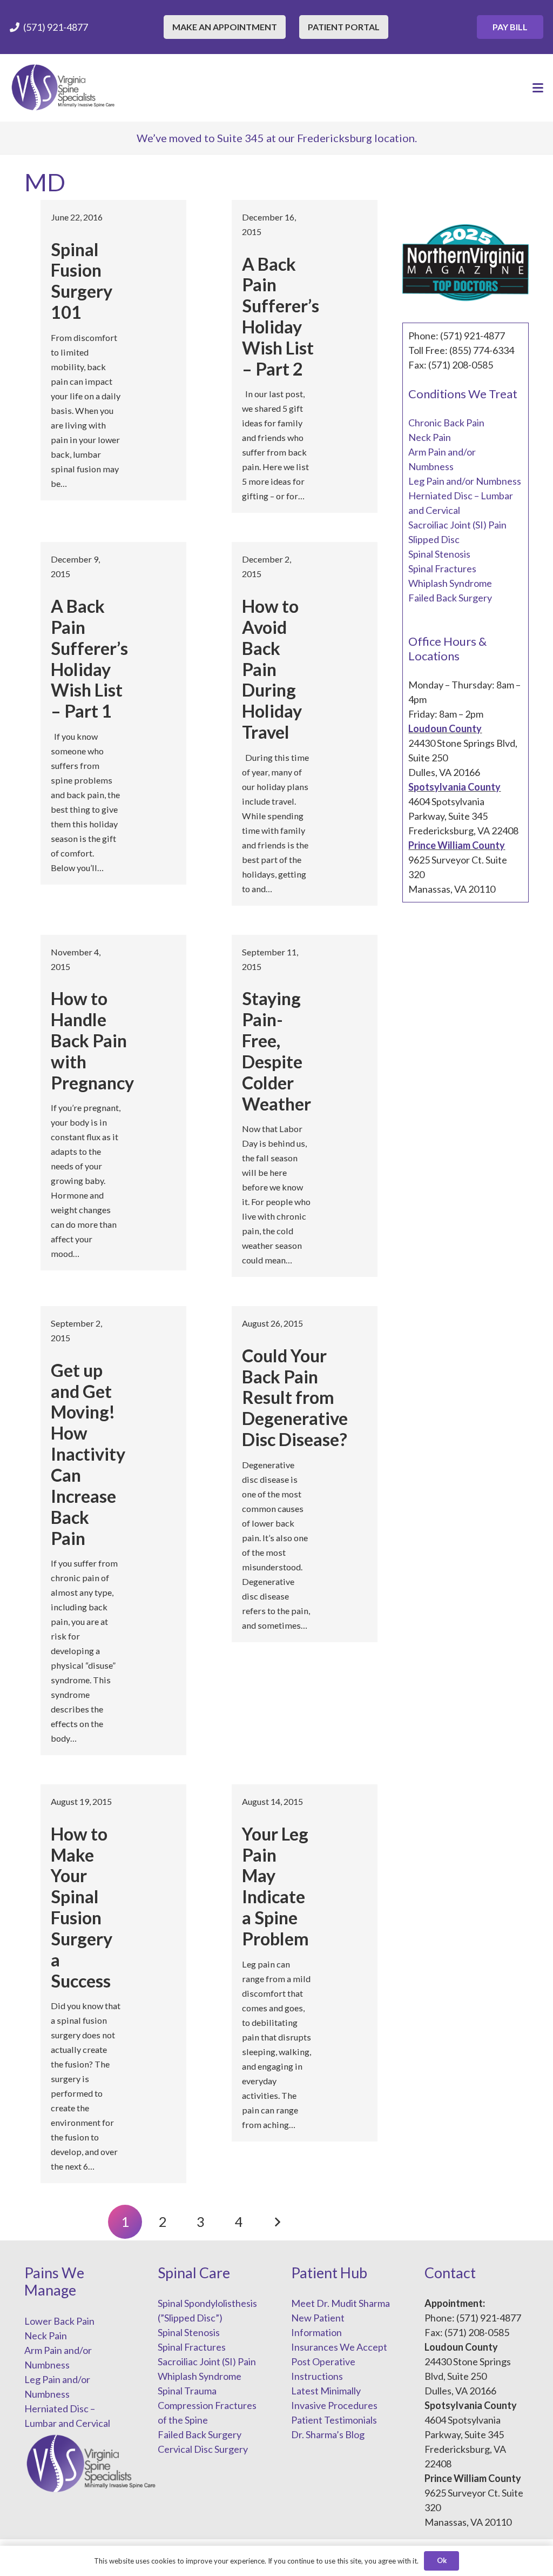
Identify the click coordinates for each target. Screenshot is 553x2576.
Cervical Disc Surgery (203, 2449)
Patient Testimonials (334, 2420)
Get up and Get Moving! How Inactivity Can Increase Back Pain (88, 1454)
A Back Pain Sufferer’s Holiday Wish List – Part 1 (89, 658)
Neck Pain (430, 437)
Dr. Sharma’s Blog (328, 2434)
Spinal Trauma (187, 2391)
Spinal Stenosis (439, 554)
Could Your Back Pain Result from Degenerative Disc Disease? (295, 1398)
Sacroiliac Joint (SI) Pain (457, 525)
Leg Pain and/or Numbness (465, 481)
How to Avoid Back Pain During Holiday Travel (272, 669)
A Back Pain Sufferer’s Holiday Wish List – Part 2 (281, 316)
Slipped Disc (434, 539)
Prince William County (457, 845)
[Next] (277, 2222)
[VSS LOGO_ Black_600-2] (64, 88)
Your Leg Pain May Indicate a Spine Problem (275, 1886)
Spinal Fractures (442, 568)
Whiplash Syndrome (450, 583)
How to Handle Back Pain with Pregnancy (92, 1041)
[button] (538, 88)
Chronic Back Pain (446, 423)
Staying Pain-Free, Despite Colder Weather (276, 1051)
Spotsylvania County (454, 787)
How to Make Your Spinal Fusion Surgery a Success (82, 1907)
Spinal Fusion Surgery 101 (82, 281)
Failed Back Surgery (450, 598)
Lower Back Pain (59, 2321)
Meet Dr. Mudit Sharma (340, 2303)
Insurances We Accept (339, 2347)
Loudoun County (445, 728)
